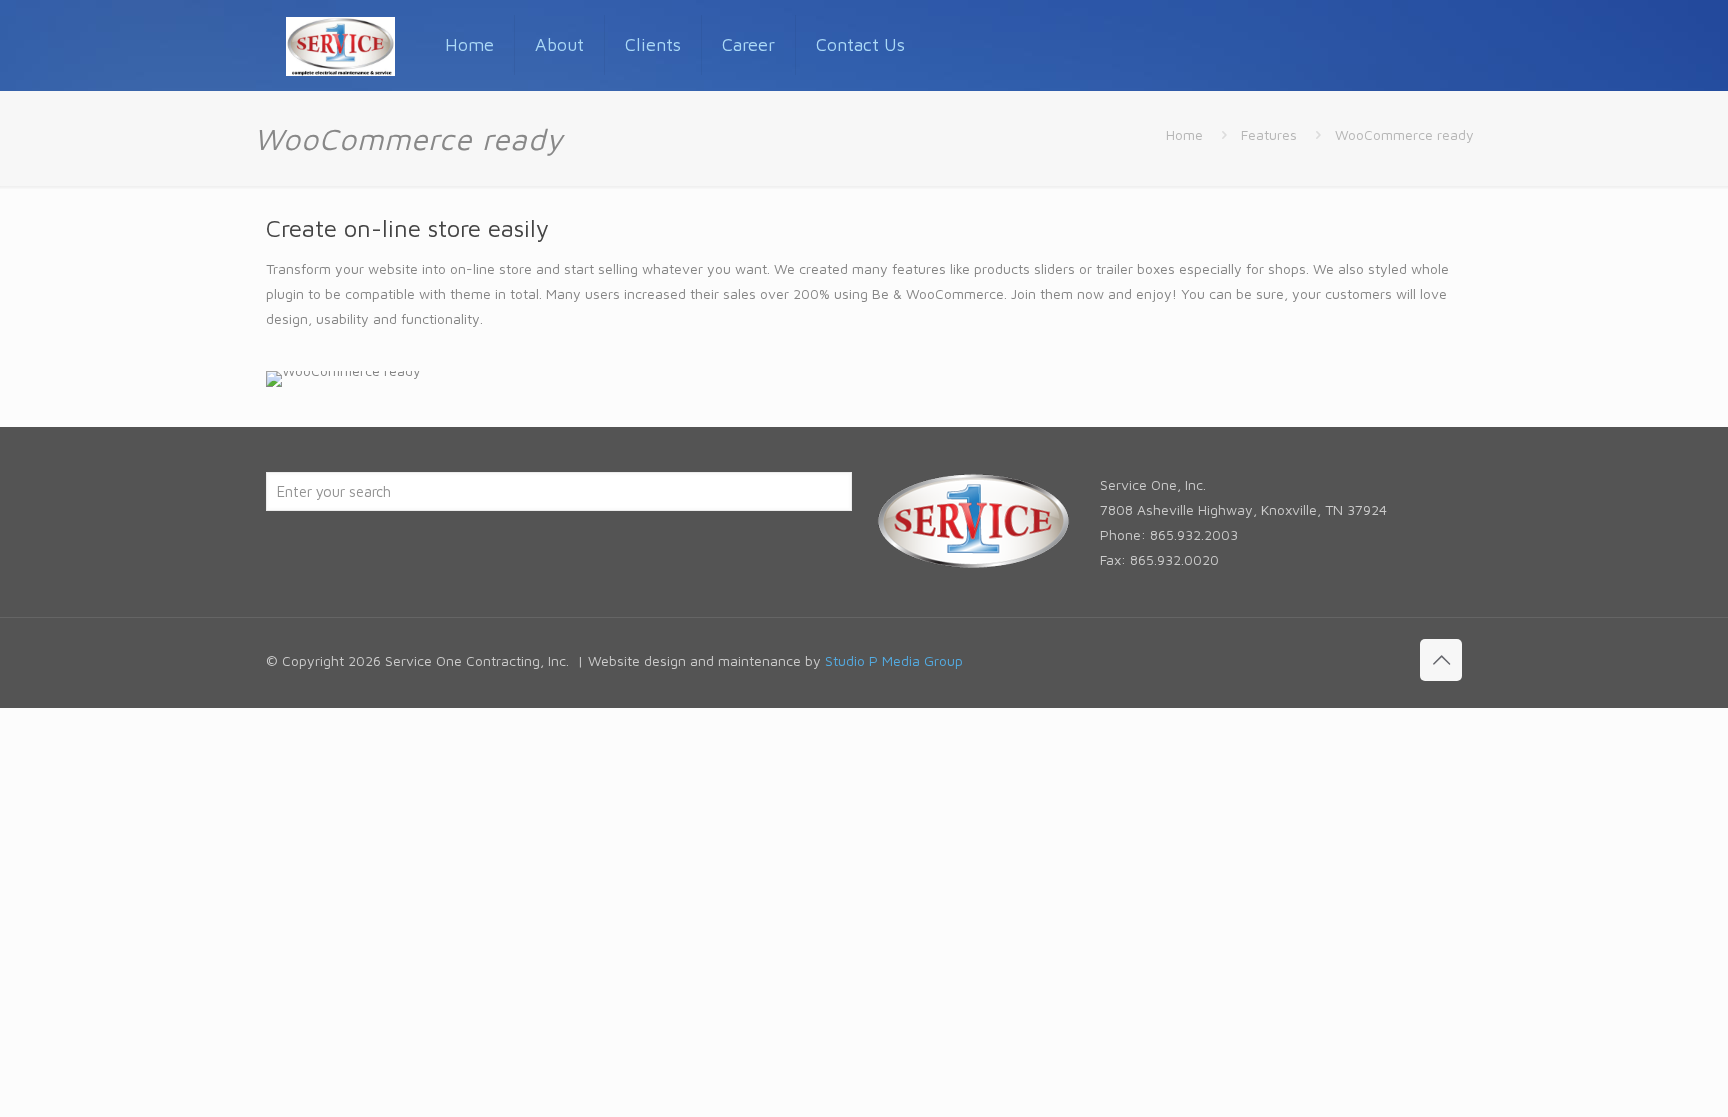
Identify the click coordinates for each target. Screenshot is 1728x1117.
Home (1184, 134)
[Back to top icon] (1441, 660)
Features (1269, 134)
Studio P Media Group (894, 660)
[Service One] (340, 45)
